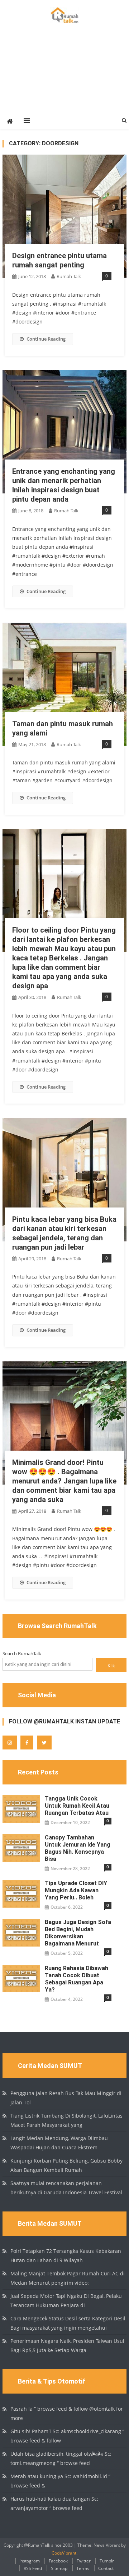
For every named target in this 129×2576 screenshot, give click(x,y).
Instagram (30, 2561)
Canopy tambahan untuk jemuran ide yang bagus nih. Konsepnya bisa (78, 1848)
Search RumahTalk (22, 1653)
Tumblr (107, 2561)
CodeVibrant (64, 2553)
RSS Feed (33, 2568)
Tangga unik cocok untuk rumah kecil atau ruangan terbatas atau (77, 1806)
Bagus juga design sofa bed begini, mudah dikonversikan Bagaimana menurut (78, 1933)
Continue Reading (46, 339)
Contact (106, 2568)
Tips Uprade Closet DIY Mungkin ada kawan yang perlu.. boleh (76, 1890)
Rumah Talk (69, 276)
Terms (83, 2568)
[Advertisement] (64, 76)
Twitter (84, 2561)
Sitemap (59, 2568)
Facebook (58, 2561)
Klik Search (111, 1667)
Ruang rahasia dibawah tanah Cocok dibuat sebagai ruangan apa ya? (77, 1979)
